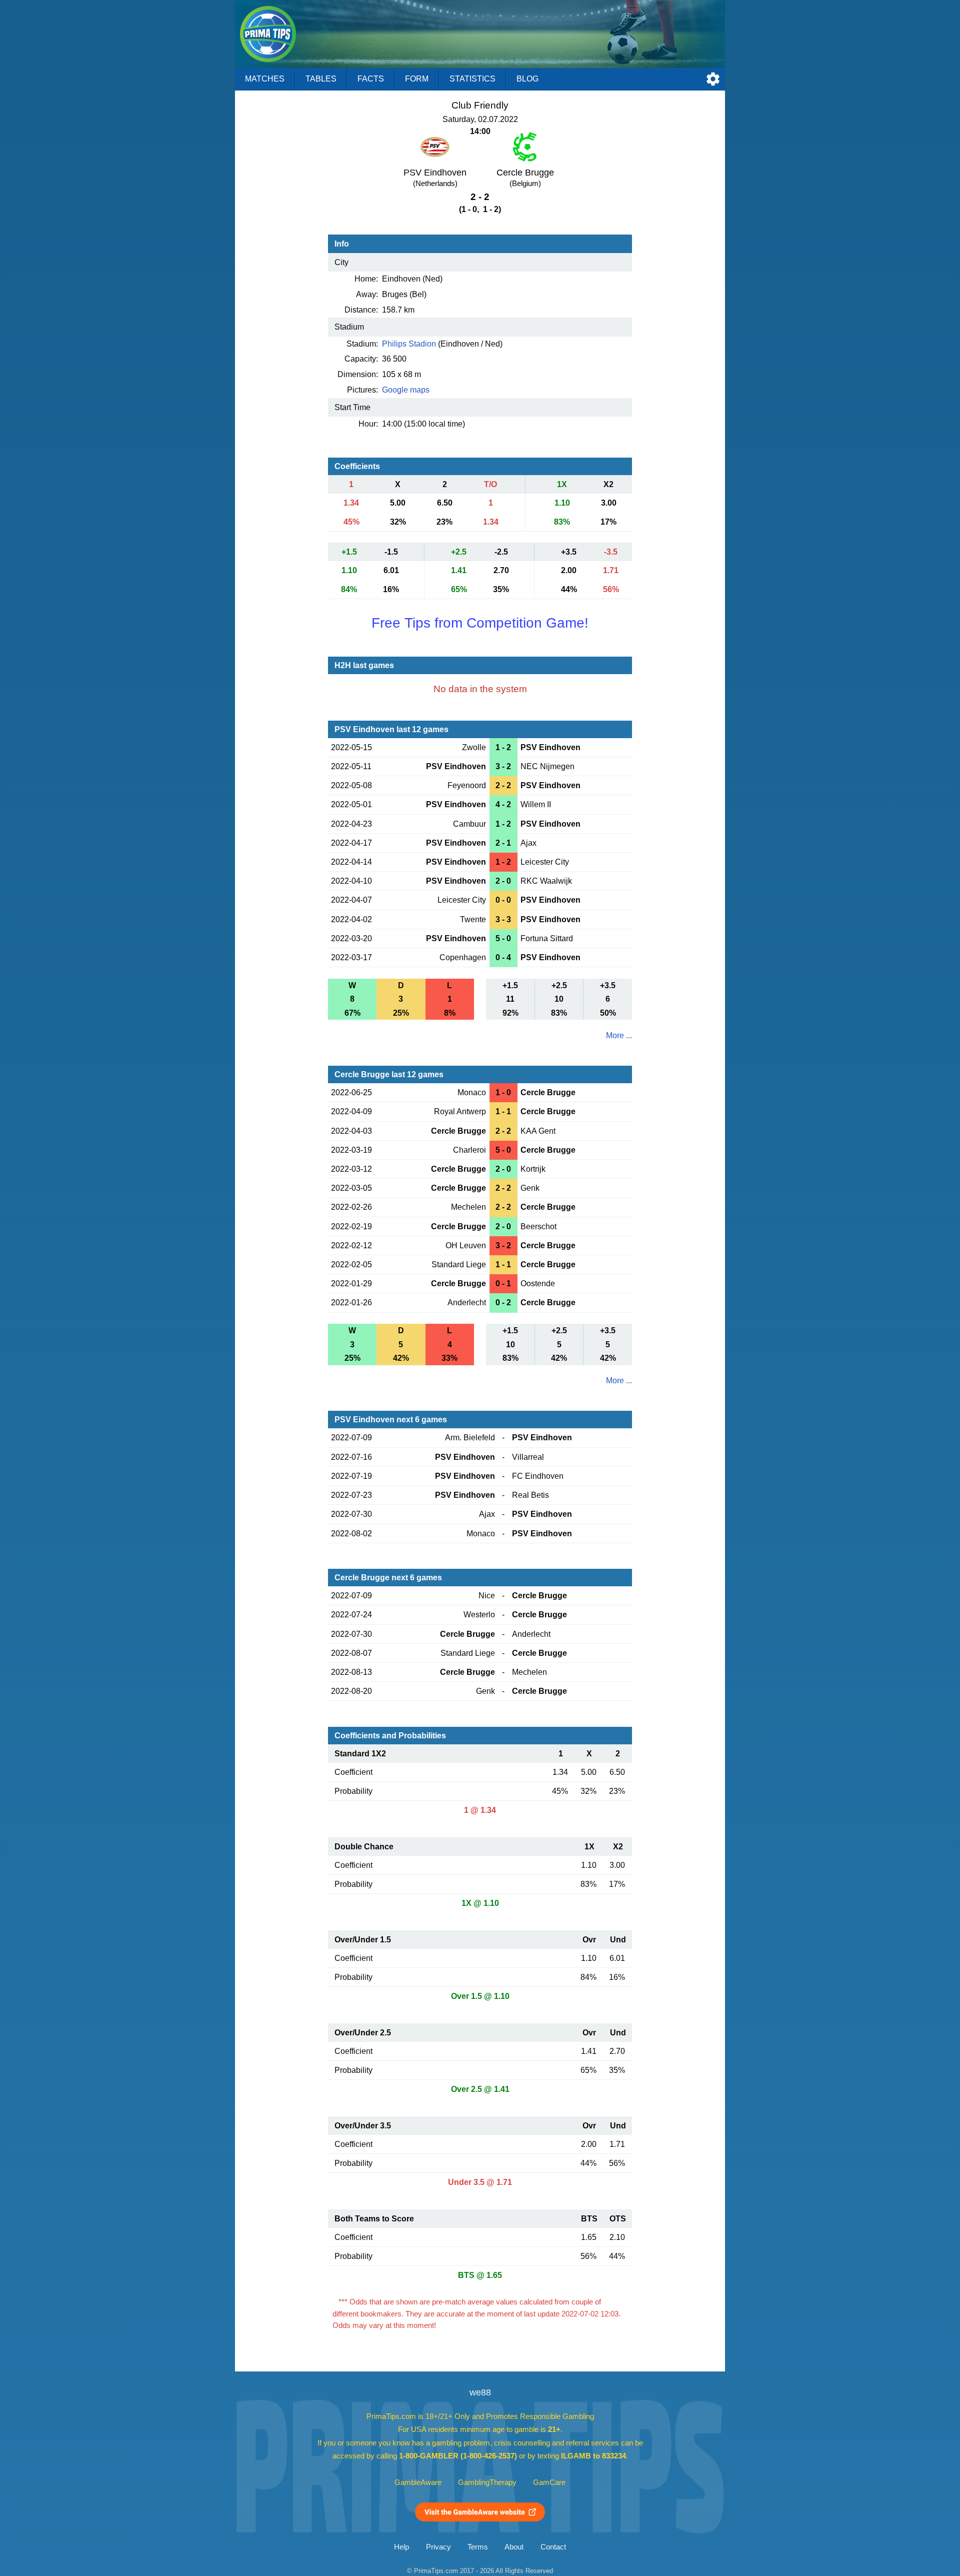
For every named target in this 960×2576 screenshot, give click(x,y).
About (514, 2547)
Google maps (406, 390)
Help (401, 2547)
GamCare (549, 2482)
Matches (265, 79)
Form (417, 79)
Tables (321, 79)
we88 (480, 2392)
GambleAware (418, 2482)
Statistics (472, 79)
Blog (527, 79)
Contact (553, 2547)
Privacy (438, 2547)
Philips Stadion (409, 344)
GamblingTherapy (487, 2482)
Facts (371, 79)
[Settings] (713, 79)
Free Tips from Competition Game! (480, 623)
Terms (478, 2547)
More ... (619, 1035)
